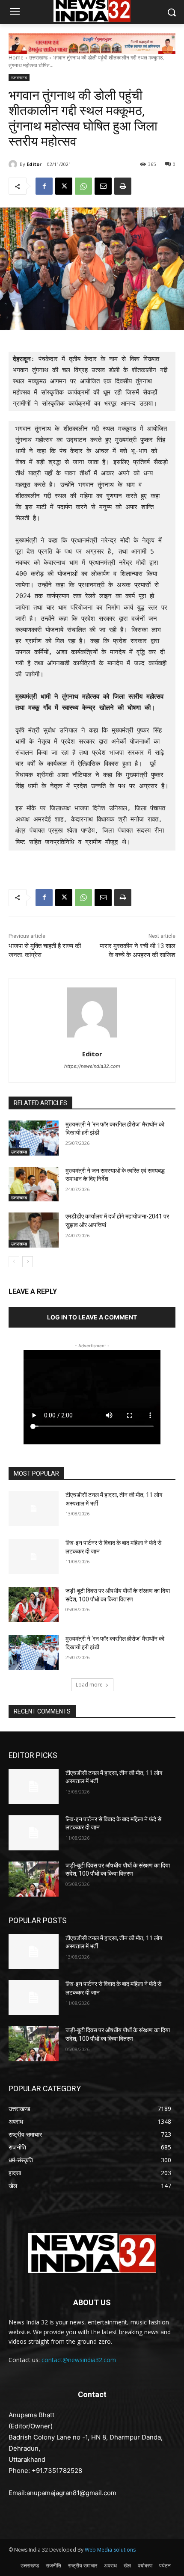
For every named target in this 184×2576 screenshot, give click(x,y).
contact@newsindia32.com (79, 2360)
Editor (34, 164)
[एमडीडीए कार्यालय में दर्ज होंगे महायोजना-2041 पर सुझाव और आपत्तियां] (34, 1230)
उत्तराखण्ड (38, 58)
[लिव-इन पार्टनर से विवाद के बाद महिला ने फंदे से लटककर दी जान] (34, 1556)
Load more (89, 1685)
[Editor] (14, 164)
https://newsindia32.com (92, 1066)
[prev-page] (14, 1262)
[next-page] (28, 1262)
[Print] (123, 186)
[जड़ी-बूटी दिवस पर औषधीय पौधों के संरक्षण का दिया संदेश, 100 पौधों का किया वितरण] (34, 1604)
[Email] (103, 186)
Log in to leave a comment (92, 1317)
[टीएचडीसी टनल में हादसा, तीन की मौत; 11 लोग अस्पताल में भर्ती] (34, 1509)
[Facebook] (44, 186)
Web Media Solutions (110, 2550)
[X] (64, 186)
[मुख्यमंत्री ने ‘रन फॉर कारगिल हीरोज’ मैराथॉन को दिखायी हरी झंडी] (34, 1138)
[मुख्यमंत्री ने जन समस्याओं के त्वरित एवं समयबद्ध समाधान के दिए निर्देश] (34, 1184)
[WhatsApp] (83, 186)
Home (16, 58)
